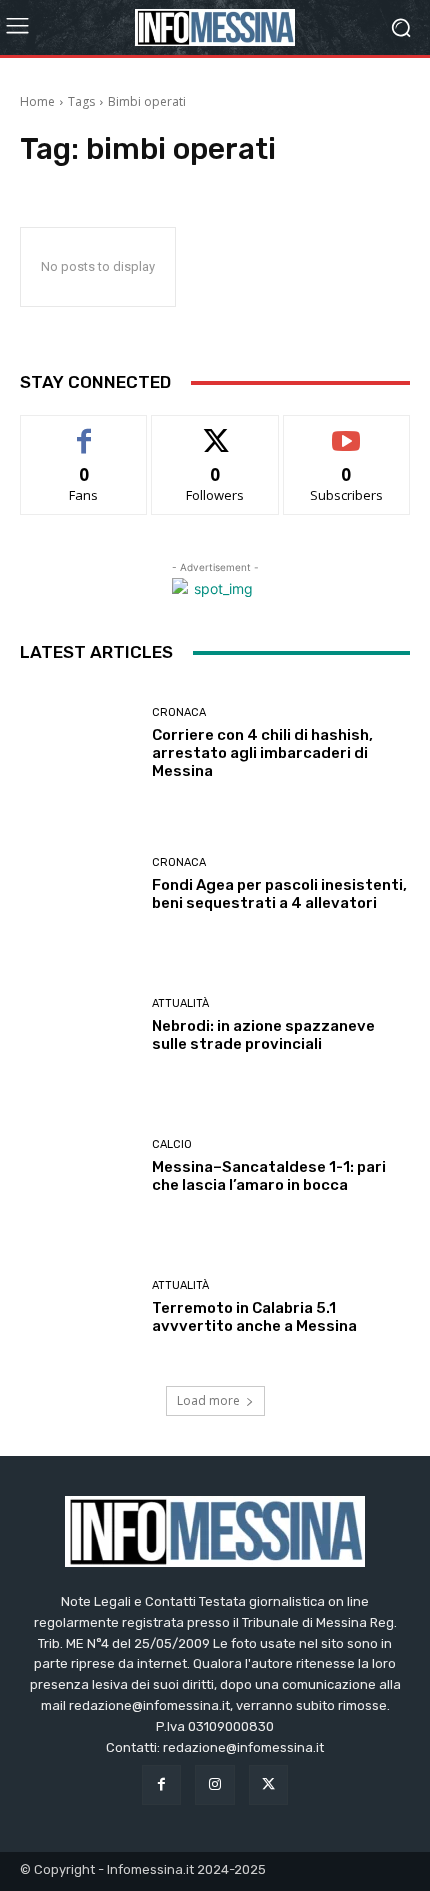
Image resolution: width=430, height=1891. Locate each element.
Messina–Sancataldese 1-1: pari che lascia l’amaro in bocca (269, 1176)
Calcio (172, 1144)
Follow (215, 430)
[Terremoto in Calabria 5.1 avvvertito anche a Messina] (78, 1307)
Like (84, 430)
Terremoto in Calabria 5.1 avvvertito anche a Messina (254, 1317)
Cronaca (179, 712)
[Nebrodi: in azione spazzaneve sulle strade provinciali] (78, 1025)
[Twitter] (268, 1784)
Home (37, 101)
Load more (208, 1400)
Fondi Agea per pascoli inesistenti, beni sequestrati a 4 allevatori (279, 894)
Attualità (180, 1003)
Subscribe (347, 430)
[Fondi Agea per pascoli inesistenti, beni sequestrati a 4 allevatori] (78, 884)
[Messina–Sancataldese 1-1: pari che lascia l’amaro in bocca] (78, 1166)
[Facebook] (161, 1784)
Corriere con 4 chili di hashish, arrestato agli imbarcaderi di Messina (262, 753)
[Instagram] (214, 1784)
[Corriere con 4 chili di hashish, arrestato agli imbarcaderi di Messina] (78, 743)
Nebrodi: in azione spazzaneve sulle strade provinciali (263, 1035)
